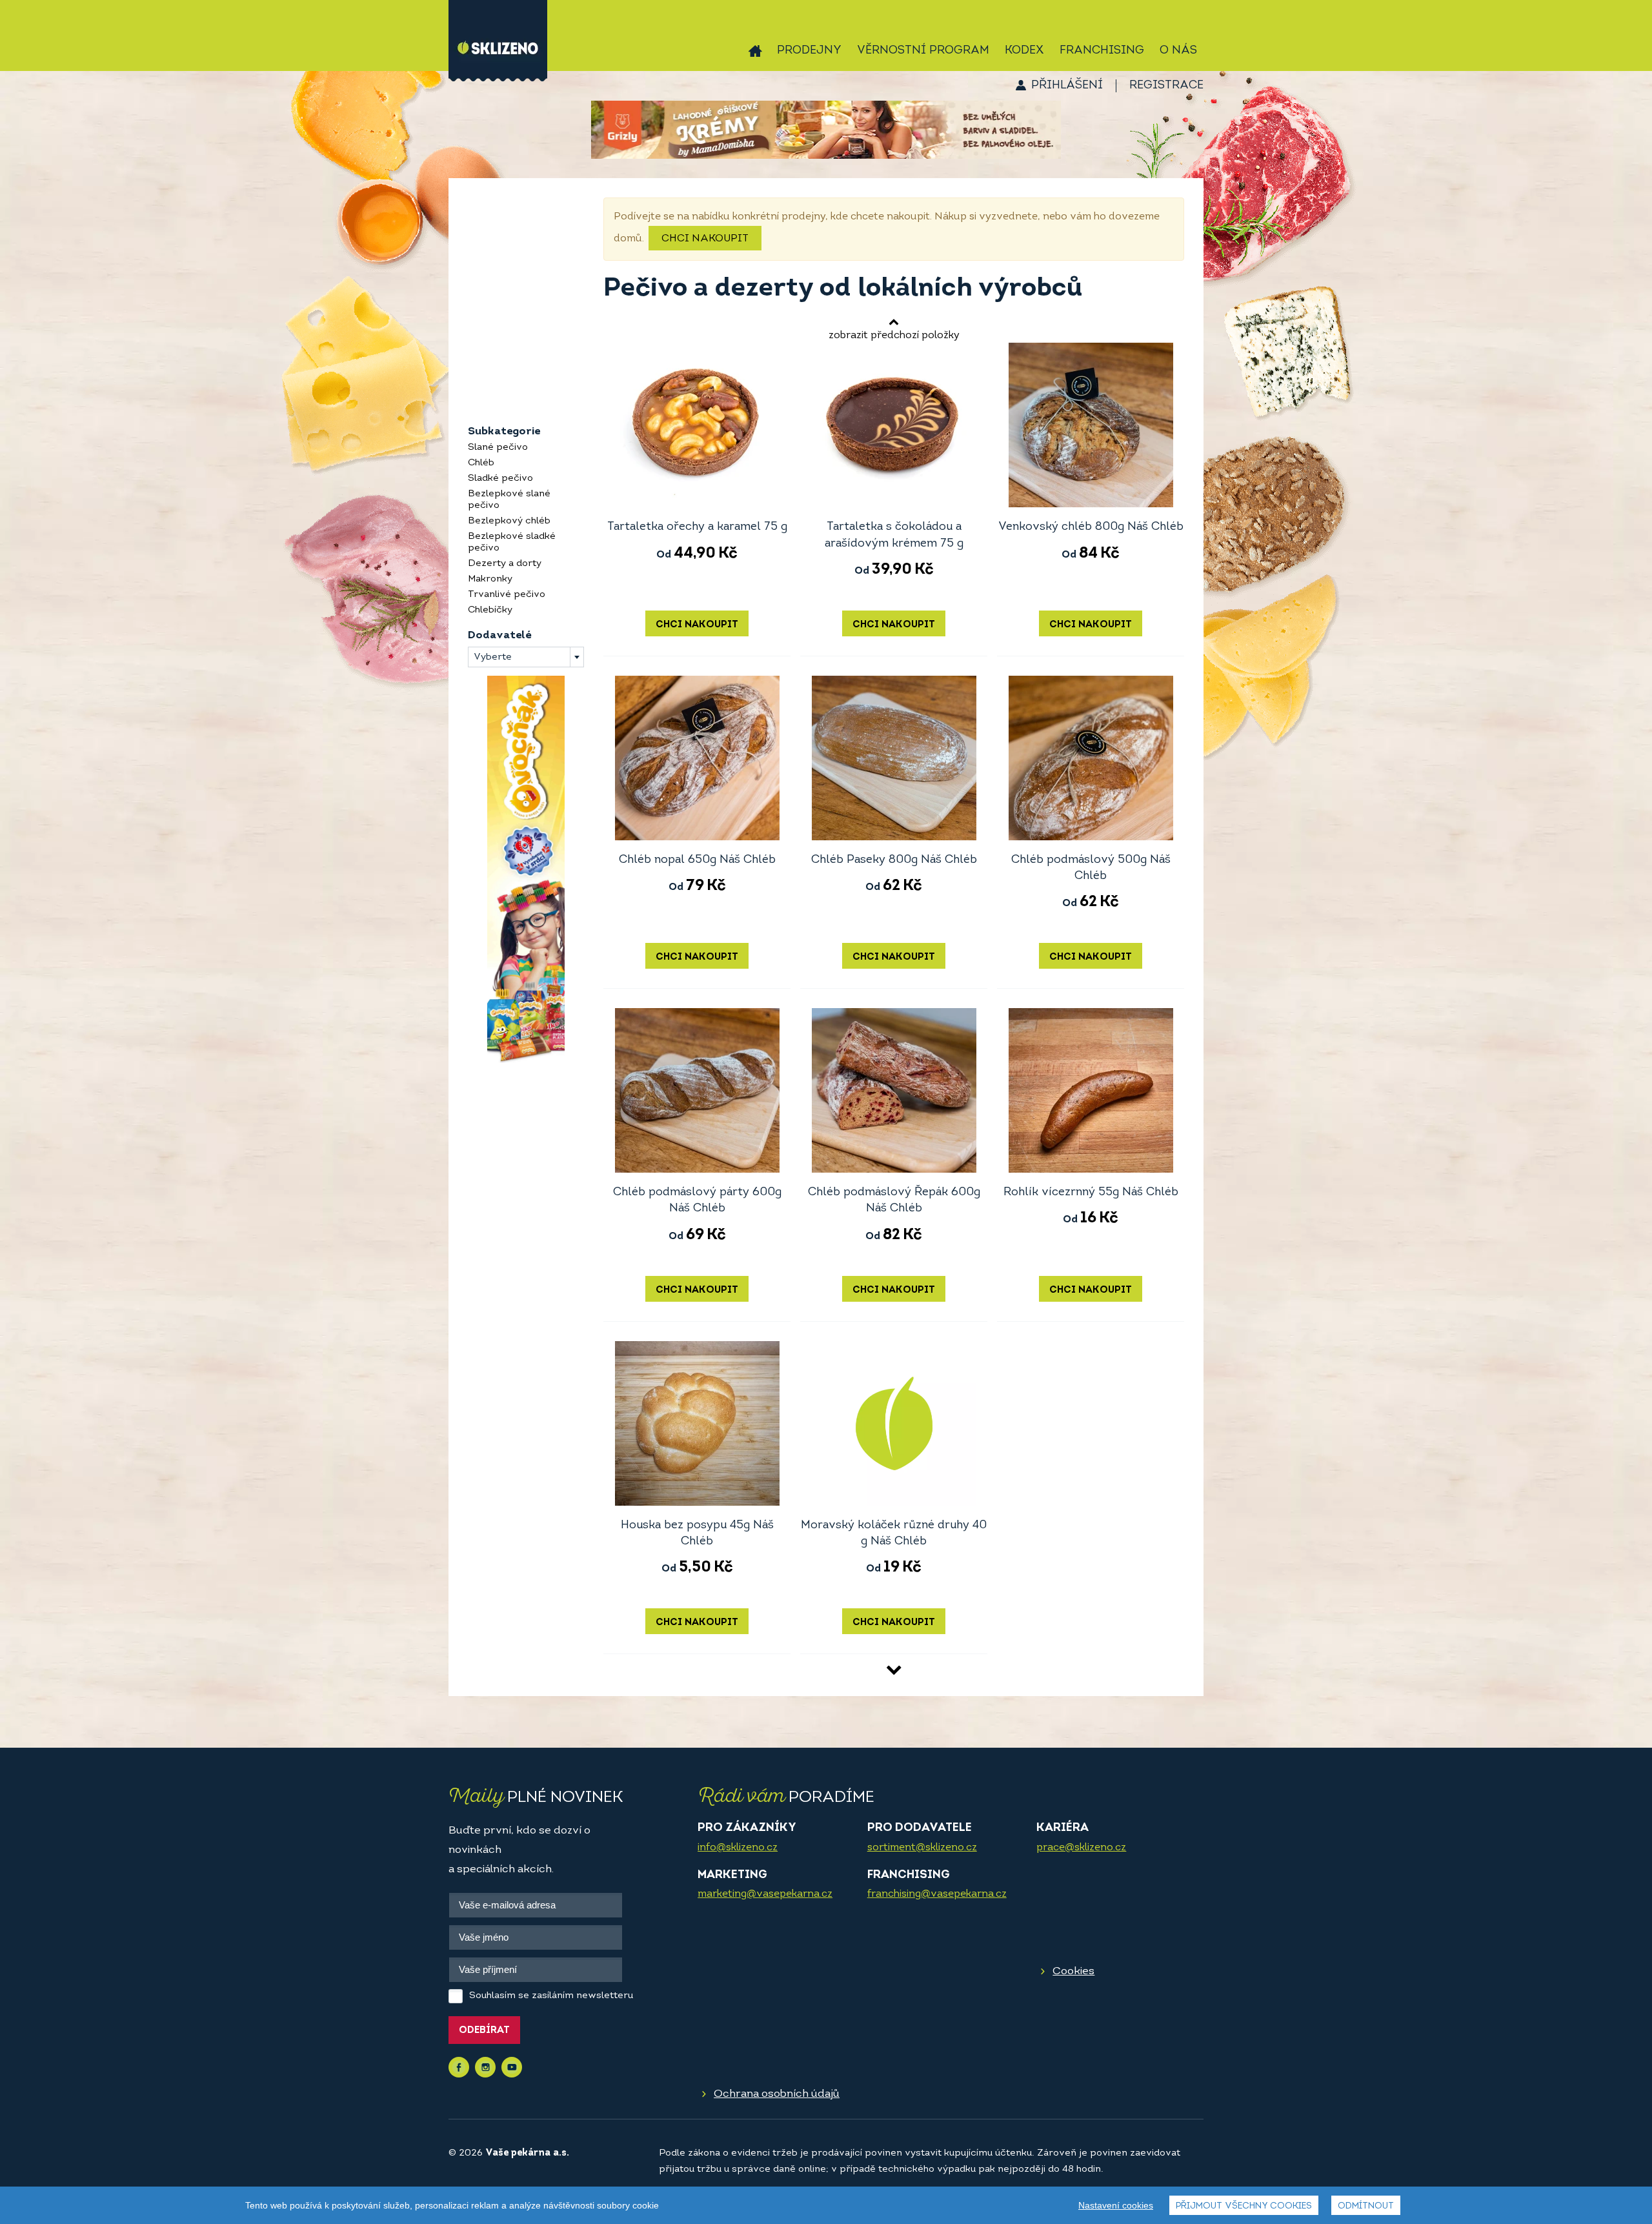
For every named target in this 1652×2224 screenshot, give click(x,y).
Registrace (1166, 86)
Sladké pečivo (500, 479)
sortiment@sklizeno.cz (922, 1848)
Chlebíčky (490, 610)
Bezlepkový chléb (509, 521)
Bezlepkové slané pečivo (509, 500)
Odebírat (484, 2031)
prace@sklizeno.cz (1081, 1848)
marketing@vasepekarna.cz (765, 1894)
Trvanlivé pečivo (507, 595)
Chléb (481, 463)
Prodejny (809, 51)
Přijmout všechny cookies (1244, 2206)
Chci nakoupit (705, 239)
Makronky (490, 579)
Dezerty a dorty (505, 564)
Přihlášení (1067, 86)
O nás (1178, 51)
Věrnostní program (923, 51)
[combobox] (526, 657)
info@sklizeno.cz (738, 1848)
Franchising (1102, 51)
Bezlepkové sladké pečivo (512, 542)
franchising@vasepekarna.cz (937, 1894)
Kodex (1024, 51)
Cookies (1073, 1971)
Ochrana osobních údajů (777, 2094)
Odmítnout (1366, 2206)
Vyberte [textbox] (493, 657)
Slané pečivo (498, 448)
